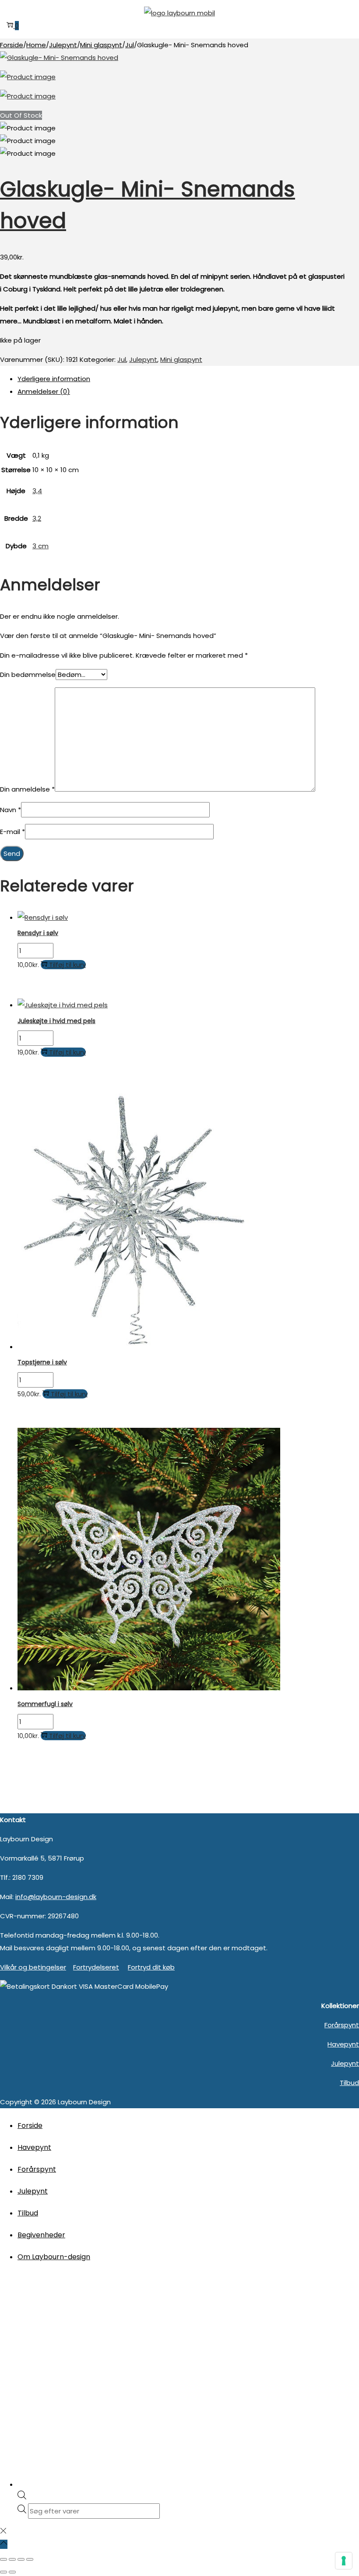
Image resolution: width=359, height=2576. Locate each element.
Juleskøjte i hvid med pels (56, 1021)
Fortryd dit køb (151, 1967)
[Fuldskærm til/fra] (12, 2559)
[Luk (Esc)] (30, 2559)
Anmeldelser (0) (44, 391)
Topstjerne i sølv (42, 1362)
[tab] (188, 379)
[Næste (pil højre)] (12, 2572)
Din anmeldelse (27, 789)
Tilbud (349, 2083)
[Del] (21, 2559)
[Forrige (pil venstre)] (4, 2572)
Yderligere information (54, 379)
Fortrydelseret (96, 1967)
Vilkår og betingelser (33, 1967)
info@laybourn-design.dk (56, 1897)
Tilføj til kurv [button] (67, 965)
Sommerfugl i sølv (45, 1704)
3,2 (37, 518)
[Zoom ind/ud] (4, 2559)
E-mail (12, 832)
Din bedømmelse (28, 675)
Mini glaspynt (101, 45)
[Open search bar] (22, 2497)
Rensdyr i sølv (38, 933)
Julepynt (63, 45)
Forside (12, 45)
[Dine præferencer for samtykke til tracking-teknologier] (344, 2561)
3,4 (37, 491)
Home (36, 45)
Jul (130, 45)
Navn (11, 810)
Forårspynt (342, 2025)
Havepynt (343, 2044)
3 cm (40, 546)
